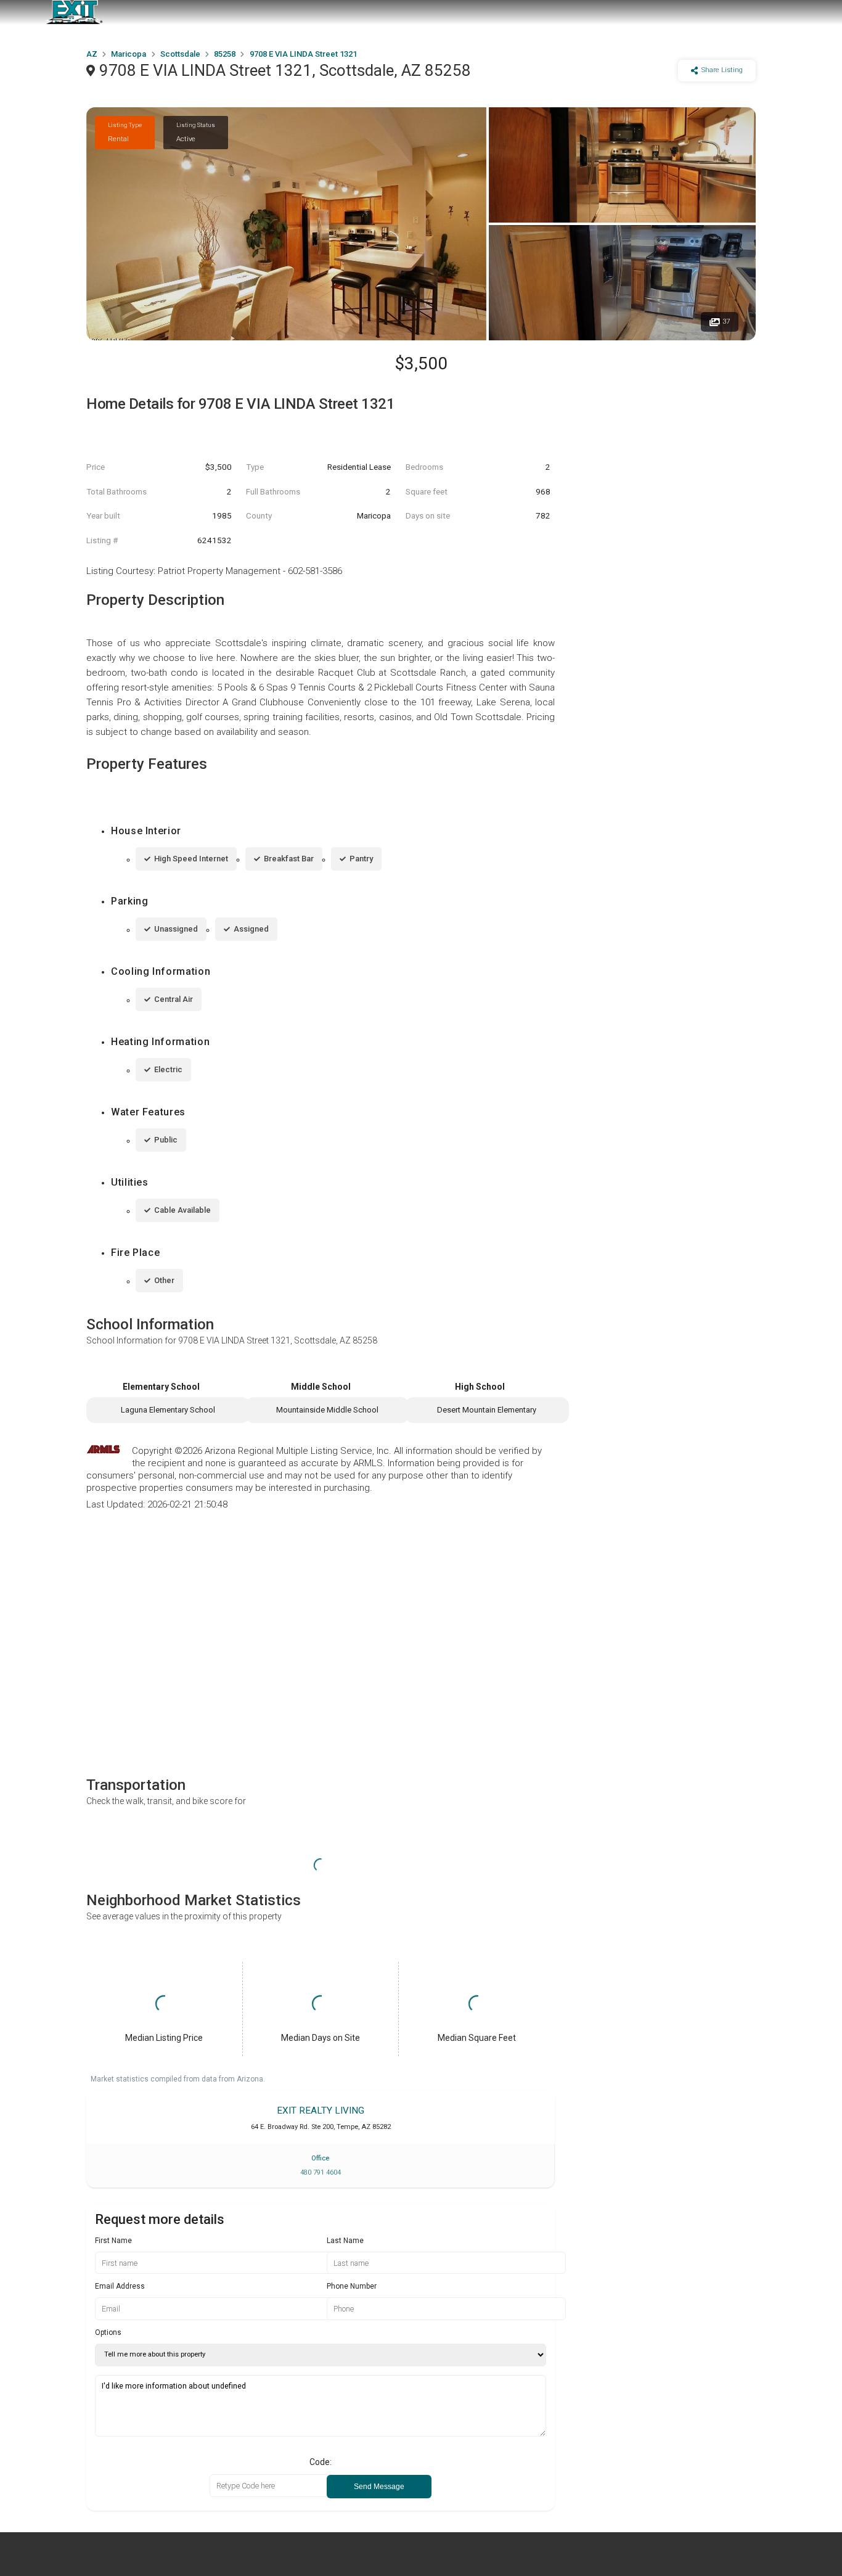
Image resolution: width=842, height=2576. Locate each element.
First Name (113, 2241)
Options (108, 2332)
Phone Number (352, 2286)
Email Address (120, 2286)
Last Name (345, 2241)
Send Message (379, 2487)
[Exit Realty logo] (74, 12)
